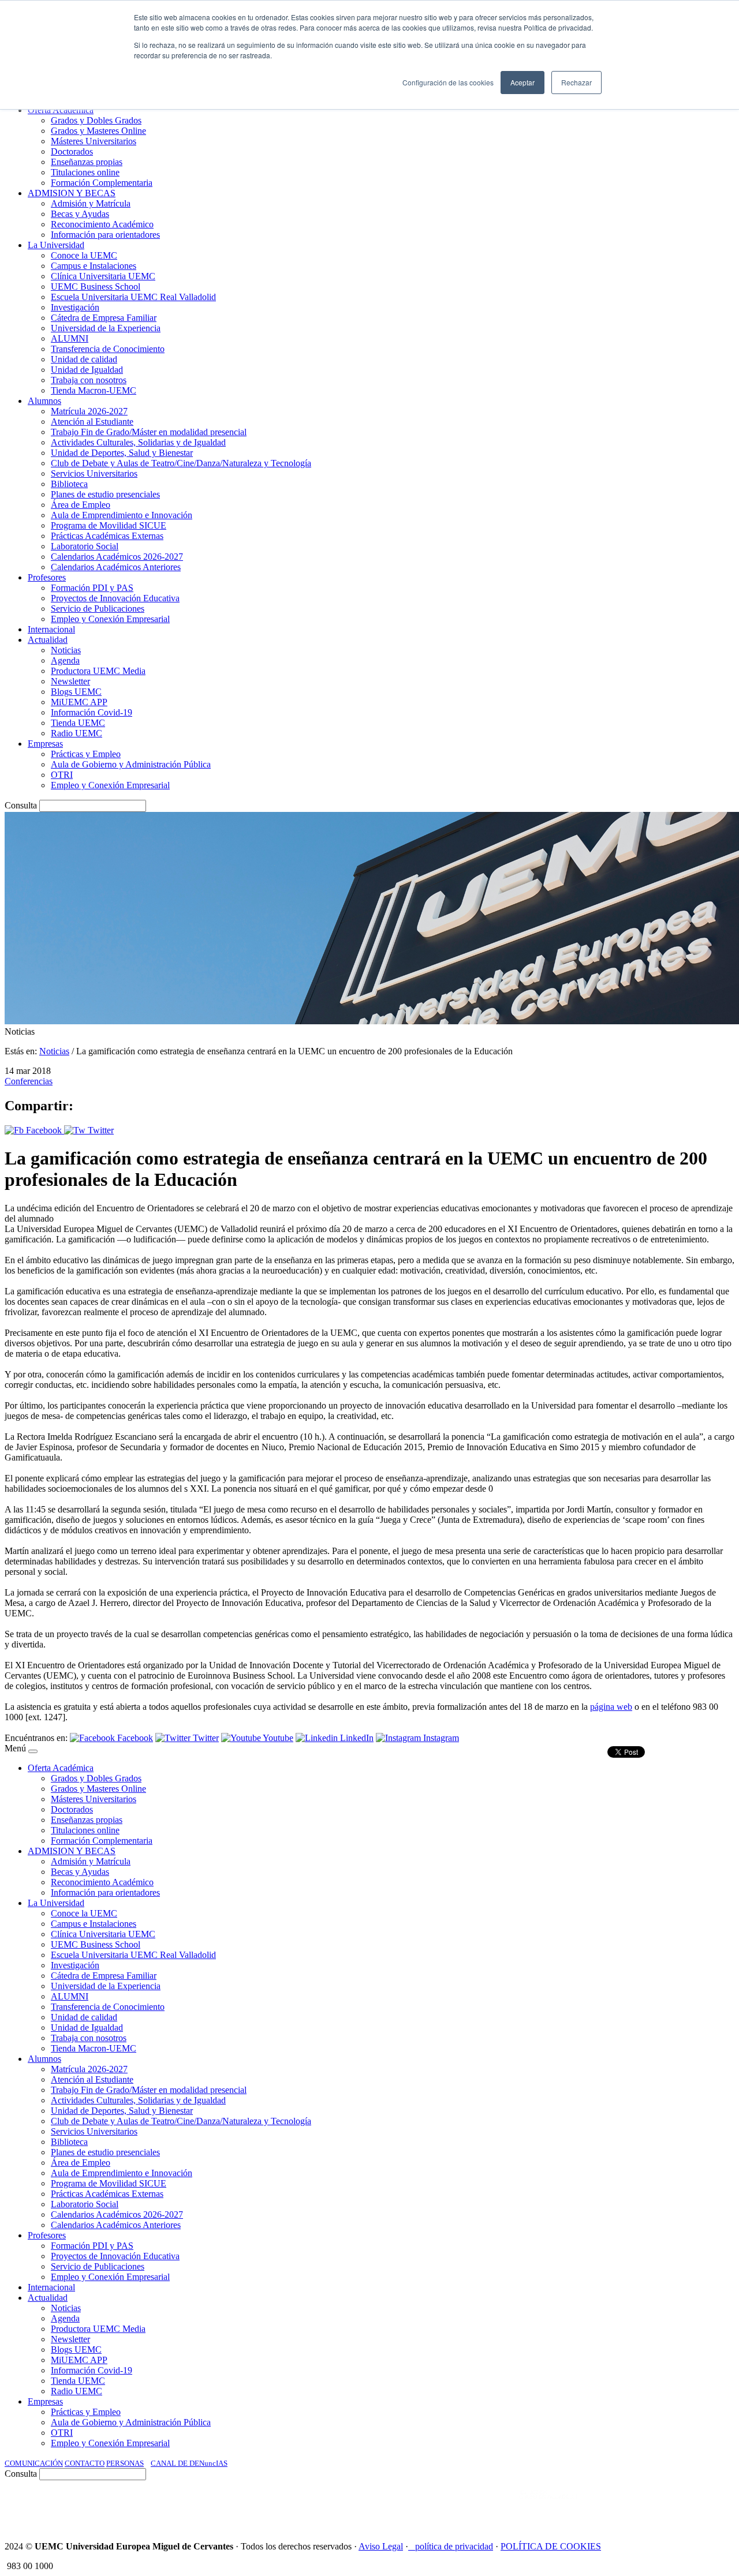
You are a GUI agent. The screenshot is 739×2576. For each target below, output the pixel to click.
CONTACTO (85, 2463)
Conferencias (29, 1081)
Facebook (44, 1130)
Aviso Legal (381, 2546)
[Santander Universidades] (706, 2506)
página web (611, 1707)
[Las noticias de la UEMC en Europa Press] (613, 2506)
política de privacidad (454, 2546)
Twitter (100, 1130)
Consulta (21, 805)
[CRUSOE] (659, 2506)
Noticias (54, 1051)
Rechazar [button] (576, 82)
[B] (33, 1751)
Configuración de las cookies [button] (448, 82)
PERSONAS (125, 2463)
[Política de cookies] (412, 2546)
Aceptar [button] (522, 82)
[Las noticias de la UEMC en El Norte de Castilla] (385, 2506)
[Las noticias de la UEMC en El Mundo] (548, 2506)
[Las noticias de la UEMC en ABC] (498, 2506)
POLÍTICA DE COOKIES (551, 2546)
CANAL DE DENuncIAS (189, 2463)
